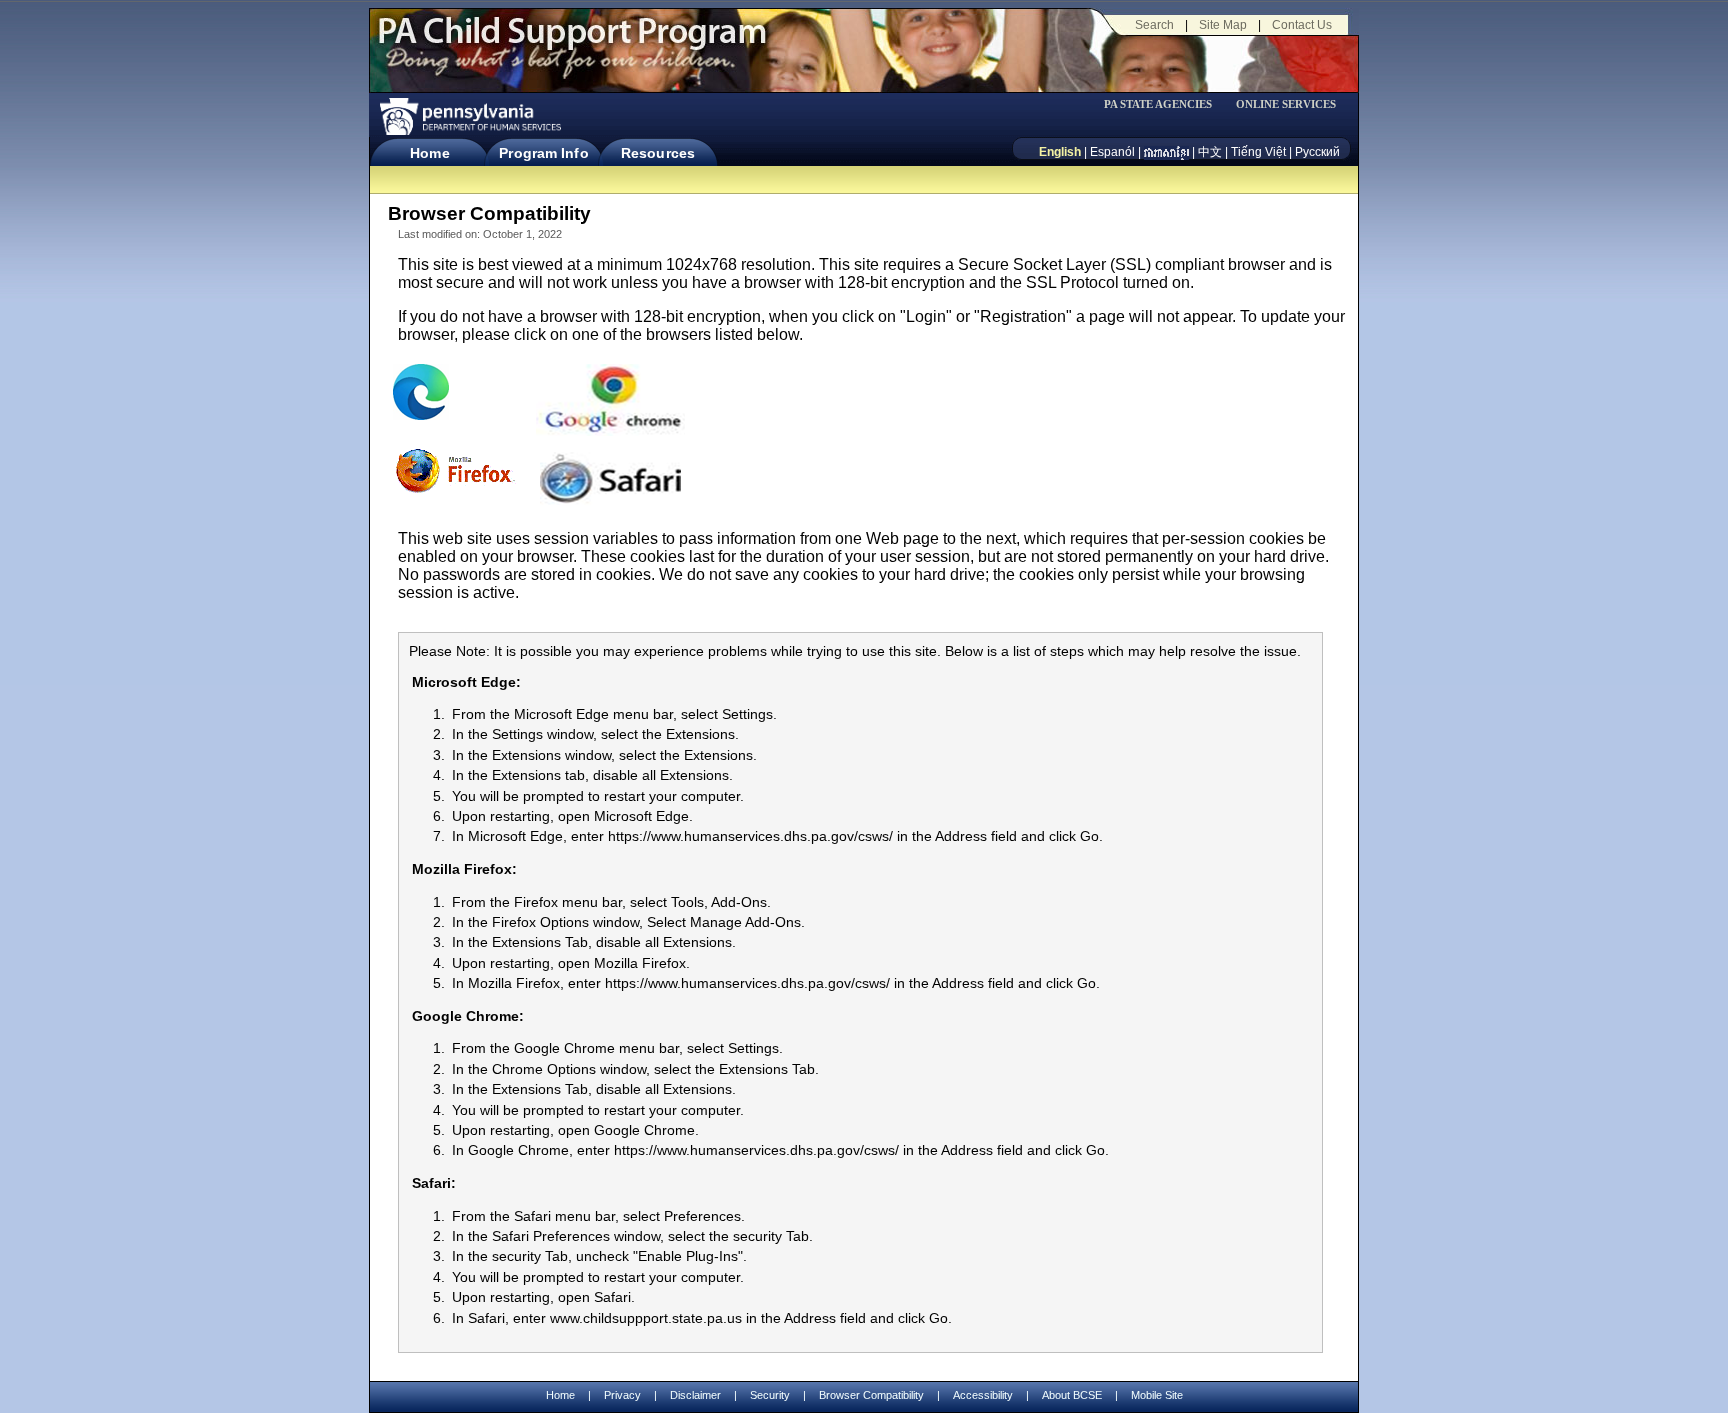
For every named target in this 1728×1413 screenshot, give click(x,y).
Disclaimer (695, 1395)
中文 (1210, 152)
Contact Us (1302, 25)
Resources (658, 153)
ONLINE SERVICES (1286, 104)
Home (429, 153)
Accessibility (983, 1395)
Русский (1317, 152)
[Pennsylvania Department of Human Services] (469, 116)
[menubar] (1165, 104)
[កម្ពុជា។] (1166, 152)
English (1060, 152)
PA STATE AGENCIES (1158, 104)
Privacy (622, 1395)
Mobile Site (1157, 1395)
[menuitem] (1165, 104)
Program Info (543, 153)
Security (770, 1395)
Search (1154, 25)
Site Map (1223, 25)
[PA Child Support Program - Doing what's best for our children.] (572, 43)
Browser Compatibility (871, 1395)
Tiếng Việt (1258, 152)
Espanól (1112, 152)
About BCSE (1072, 1395)
